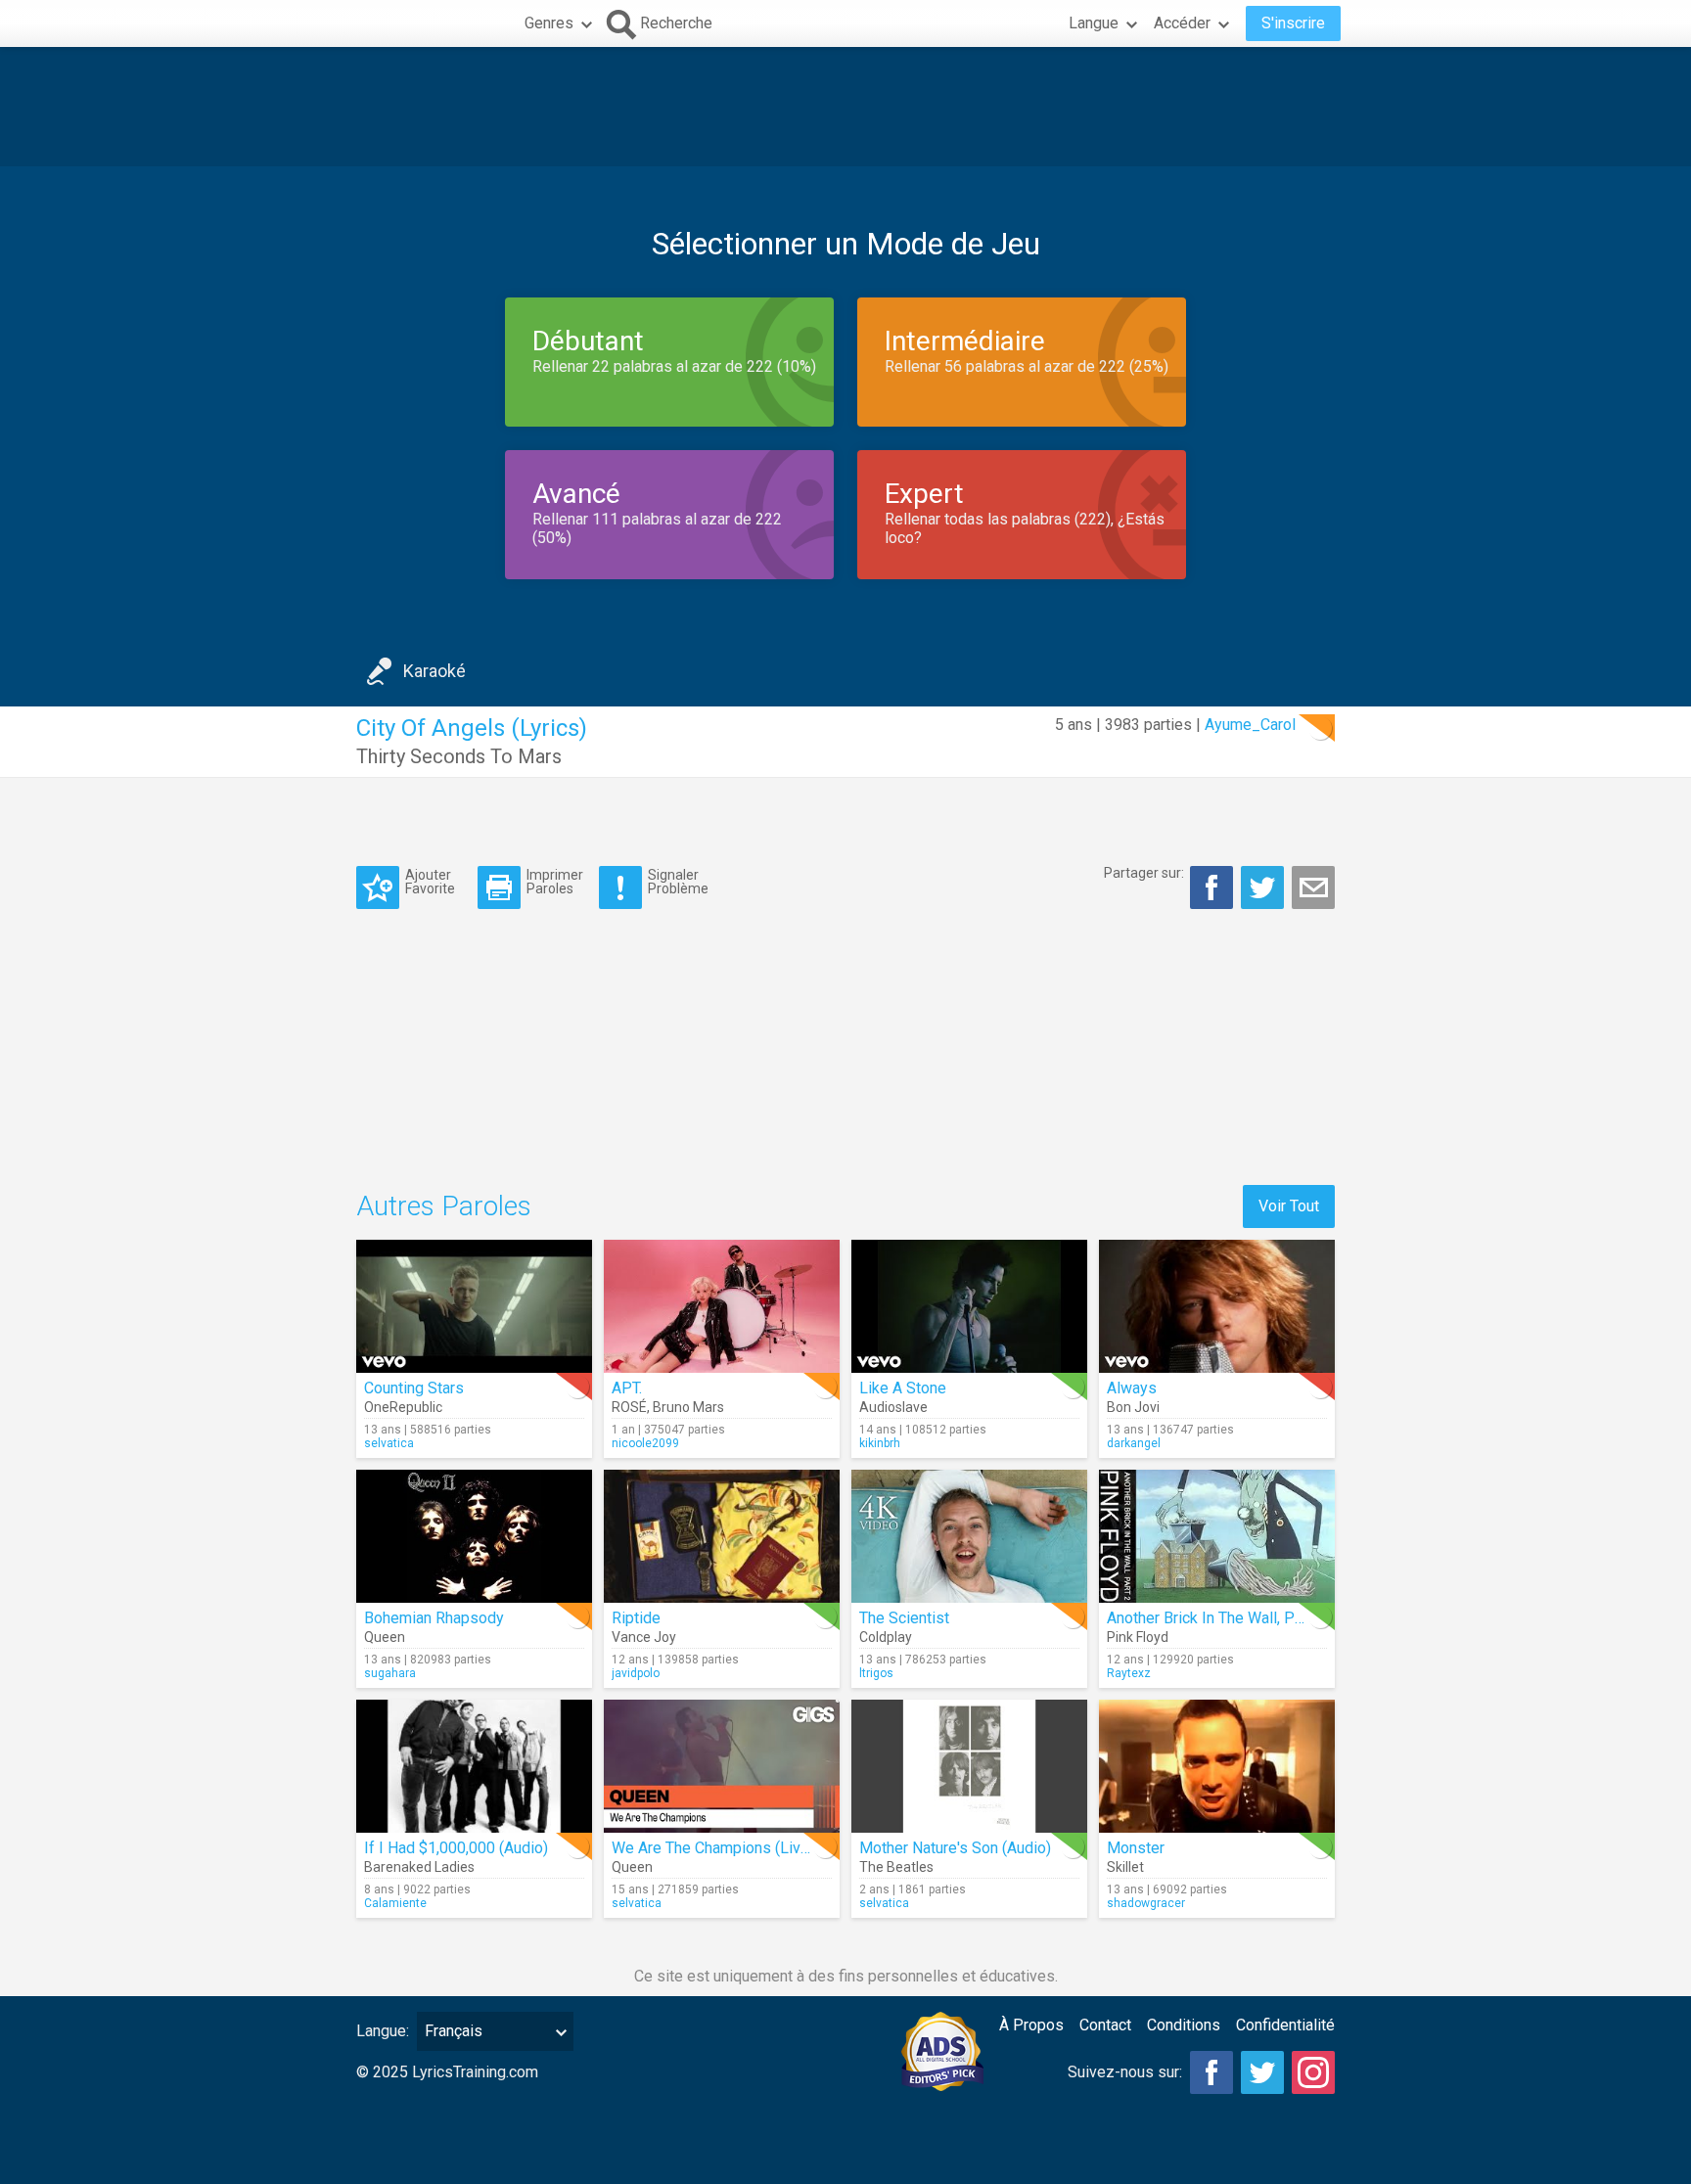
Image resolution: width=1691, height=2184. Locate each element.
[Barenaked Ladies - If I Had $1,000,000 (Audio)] (474, 1766)
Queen (385, 1637)
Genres (549, 23)
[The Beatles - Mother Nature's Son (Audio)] (969, 1766)
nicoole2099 (645, 1443)
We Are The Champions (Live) (713, 1848)
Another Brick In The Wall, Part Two (1226, 1618)
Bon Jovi (1133, 1407)
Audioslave (893, 1407)
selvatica (389, 1443)
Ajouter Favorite (430, 881)
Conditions (1184, 2025)
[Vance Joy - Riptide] (722, 1536)
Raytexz (1129, 1673)
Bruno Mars (688, 1407)
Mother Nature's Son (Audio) (955, 1848)
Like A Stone (903, 1388)
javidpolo (636, 1673)
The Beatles (896, 1867)
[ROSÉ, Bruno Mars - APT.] (722, 1306)
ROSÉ (629, 1407)
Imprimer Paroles (555, 881)
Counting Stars (414, 1388)
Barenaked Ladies (419, 1867)
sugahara (390, 1673)
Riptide (636, 1618)
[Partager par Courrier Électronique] (1313, 887)
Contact (1105, 2025)
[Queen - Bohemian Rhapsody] (474, 1536)
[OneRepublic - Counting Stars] (474, 1306)
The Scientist (904, 1618)
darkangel (1134, 1443)
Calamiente (395, 1903)
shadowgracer (1146, 1903)
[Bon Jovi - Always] (1217, 1306)
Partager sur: (1144, 873)
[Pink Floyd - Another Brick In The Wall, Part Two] (1217, 1536)
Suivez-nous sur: (1125, 2072)
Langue (1094, 23)
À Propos (1031, 2025)
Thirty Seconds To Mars (459, 756)
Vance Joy (644, 1637)
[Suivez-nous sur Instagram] (1313, 2072)
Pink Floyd (1138, 1637)
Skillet (1125, 1867)
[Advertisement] (845, 107)
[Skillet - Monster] (1217, 1766)
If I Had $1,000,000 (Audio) (456, 1848)
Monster (1136, 1848)
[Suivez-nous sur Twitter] (1262, 2072)
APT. (627, 1388)
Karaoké (434, 671)
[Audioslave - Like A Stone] (969, 1306)
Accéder (1182, 23)
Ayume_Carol (1250, 725)
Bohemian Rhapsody (434, 1618)
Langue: (383, 2031)
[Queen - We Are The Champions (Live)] (722, 1766)
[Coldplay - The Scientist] (969, 1536)
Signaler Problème (678, 881)
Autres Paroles (444, 1206)
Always (1132, 1388)
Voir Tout (1289, 1206)
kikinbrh (880, 1443)
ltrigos (876, 1673)
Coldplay (886, 1637)
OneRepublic (403, 1407)
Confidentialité (1285, 2025)
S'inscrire (1293, 23)
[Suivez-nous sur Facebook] (1211, 2072)
